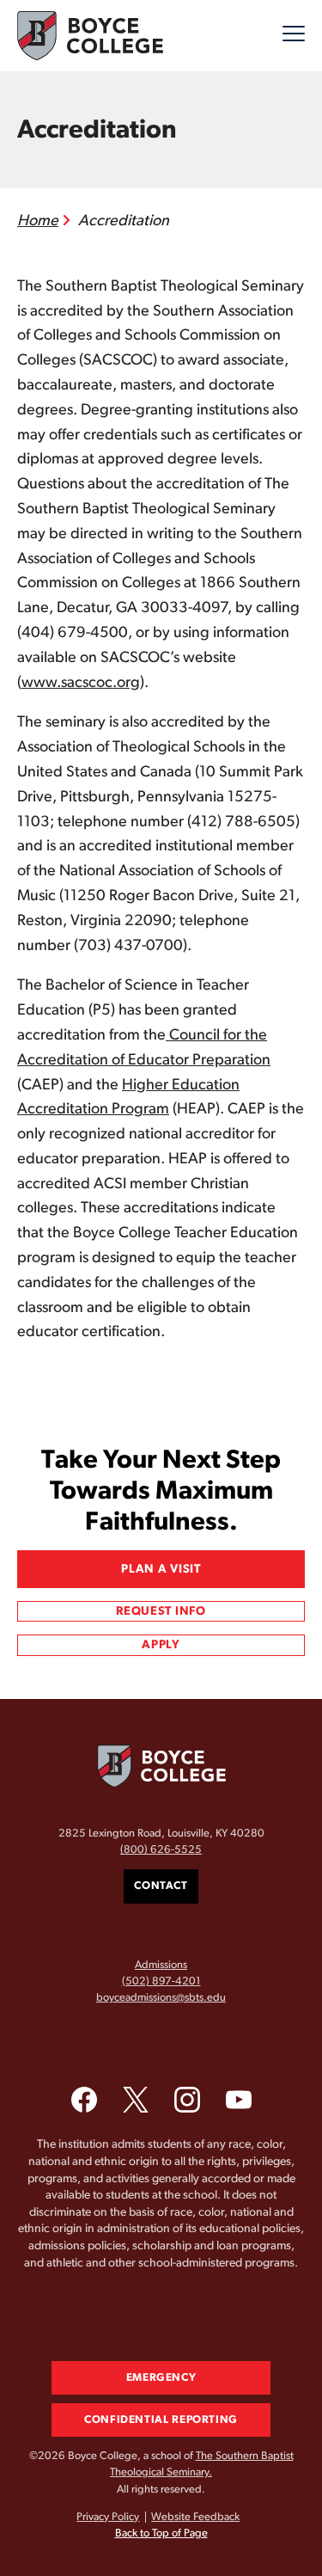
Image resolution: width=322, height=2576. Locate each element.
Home (38, 221)
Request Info (161, 1611)
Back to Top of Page (161, 2533)
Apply (161, 1645)
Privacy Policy (108, 2517)
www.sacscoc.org (81, 683)
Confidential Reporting (161, 2420)
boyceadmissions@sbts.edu (161, 1998)
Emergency (161, 2378)
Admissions (161, 1965)
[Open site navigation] (294, 36)
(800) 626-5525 (161, 1850)
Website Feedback (195, 2517)
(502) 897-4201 (161, 1981)
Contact (161, 1886)
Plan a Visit (161, 1569)
